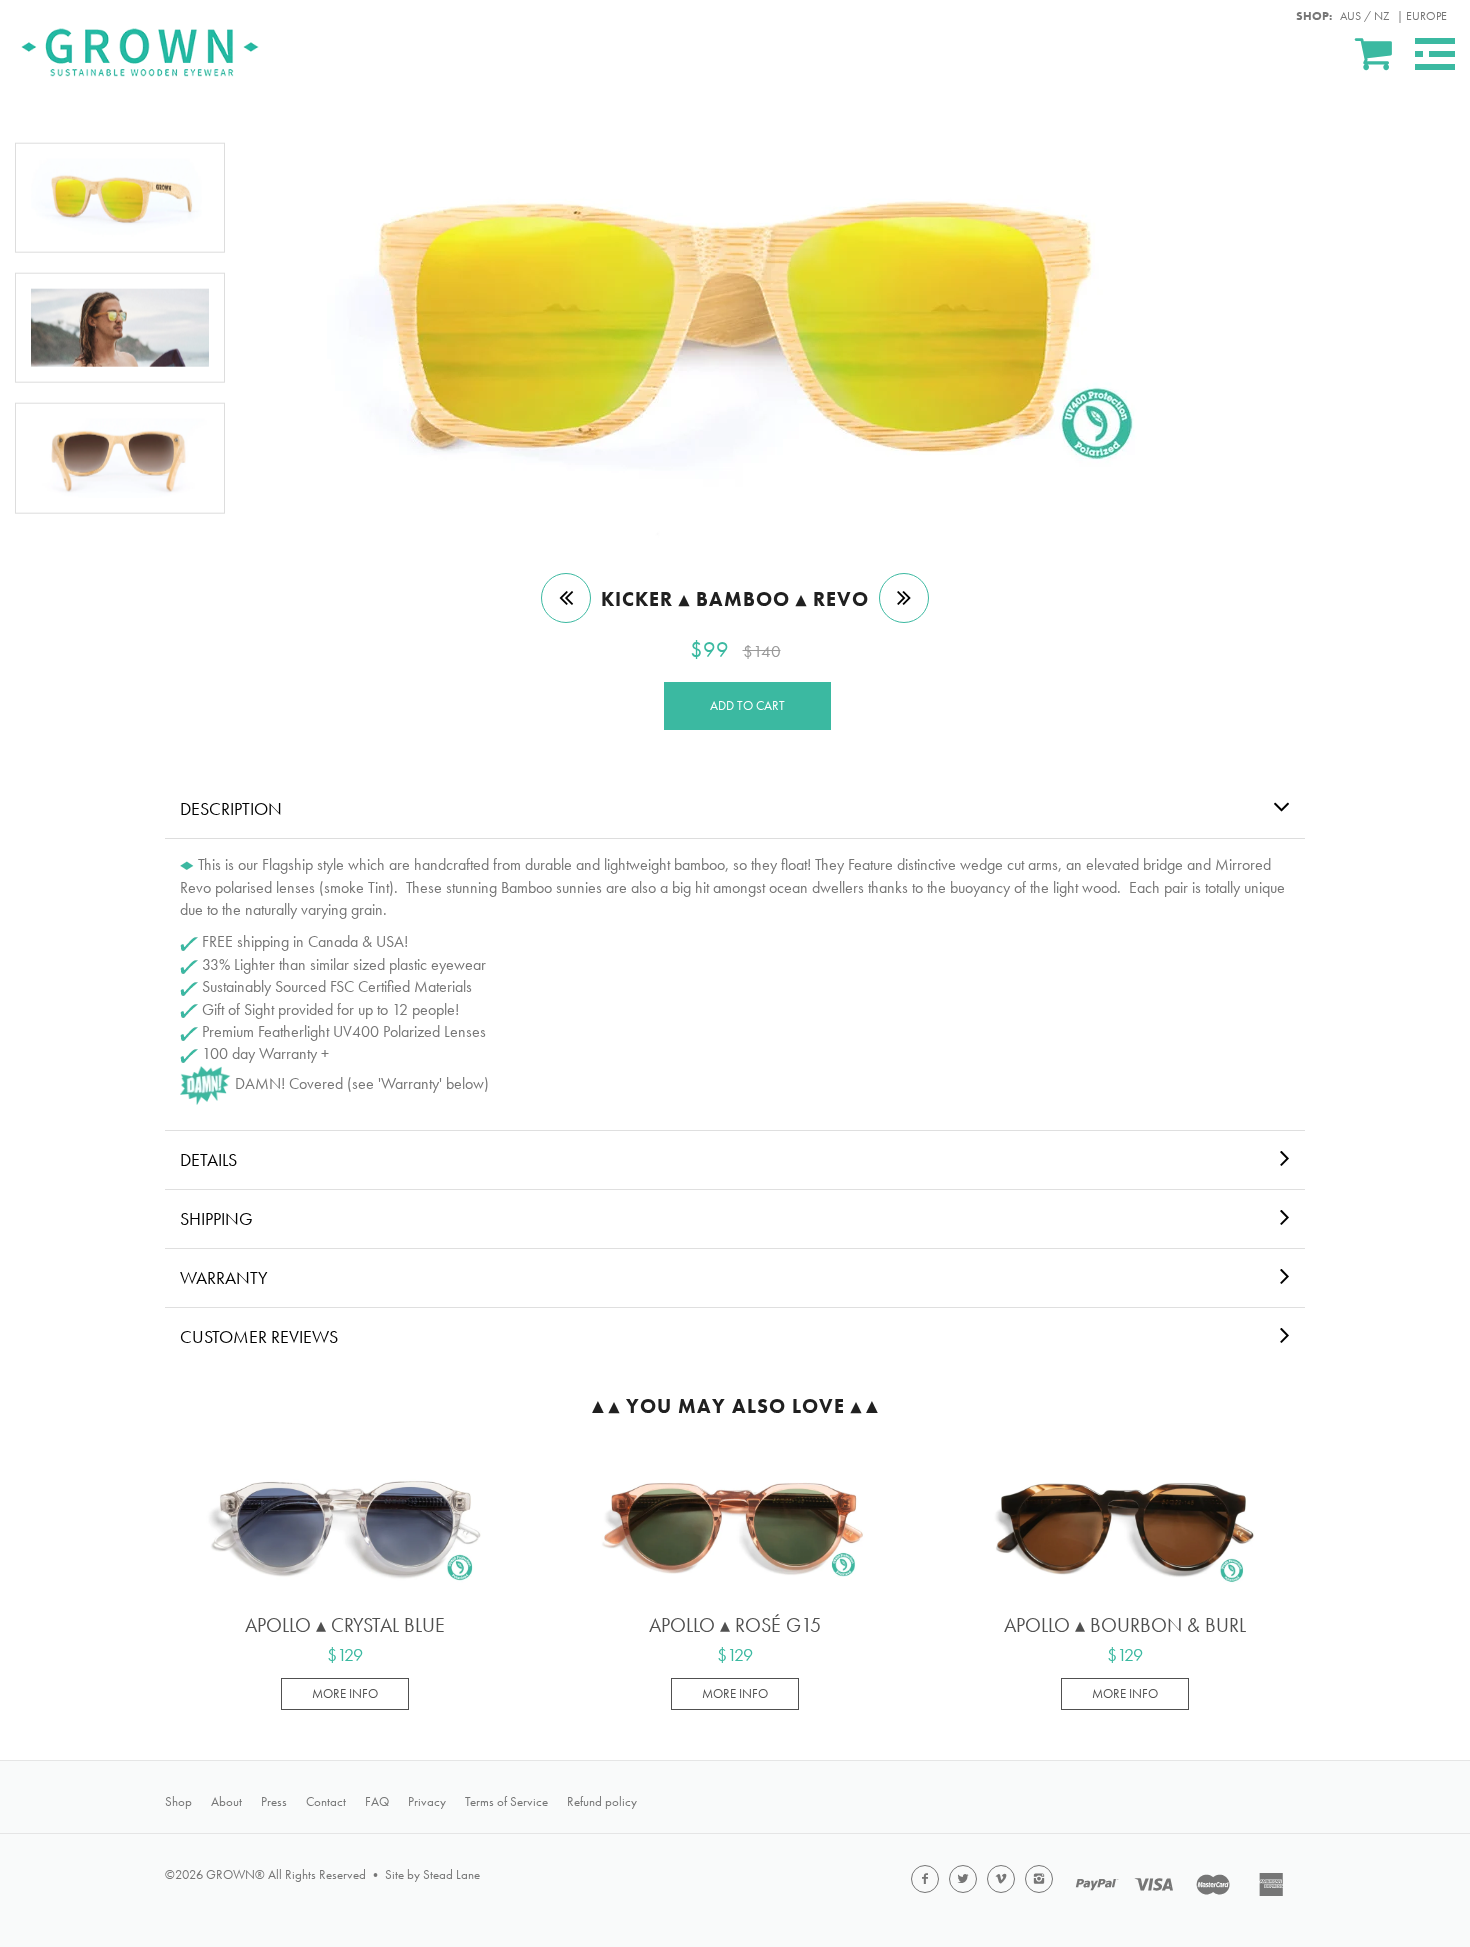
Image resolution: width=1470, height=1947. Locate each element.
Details (208, 1159)
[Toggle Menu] (1435, 54)
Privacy (427, 1801)
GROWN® (235, 1874)
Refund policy (602, 1801)
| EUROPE (1422, 16)
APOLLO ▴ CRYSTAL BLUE (345, 1625)
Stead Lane (451, 1874)
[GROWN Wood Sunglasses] (140, 49)
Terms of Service (506, 1801)
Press (274, 1801)
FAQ (377, 1801)
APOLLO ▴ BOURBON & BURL (1125, 1625)
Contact (326, 1801)
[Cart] (1375, 53)
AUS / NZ (1364, 16)
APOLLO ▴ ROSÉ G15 (735, 1625)
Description (231, 808)
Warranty (224, 1277)
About (226, 1801)
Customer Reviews (259, 1336)
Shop (178, 1801)
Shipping (216, 1218)
